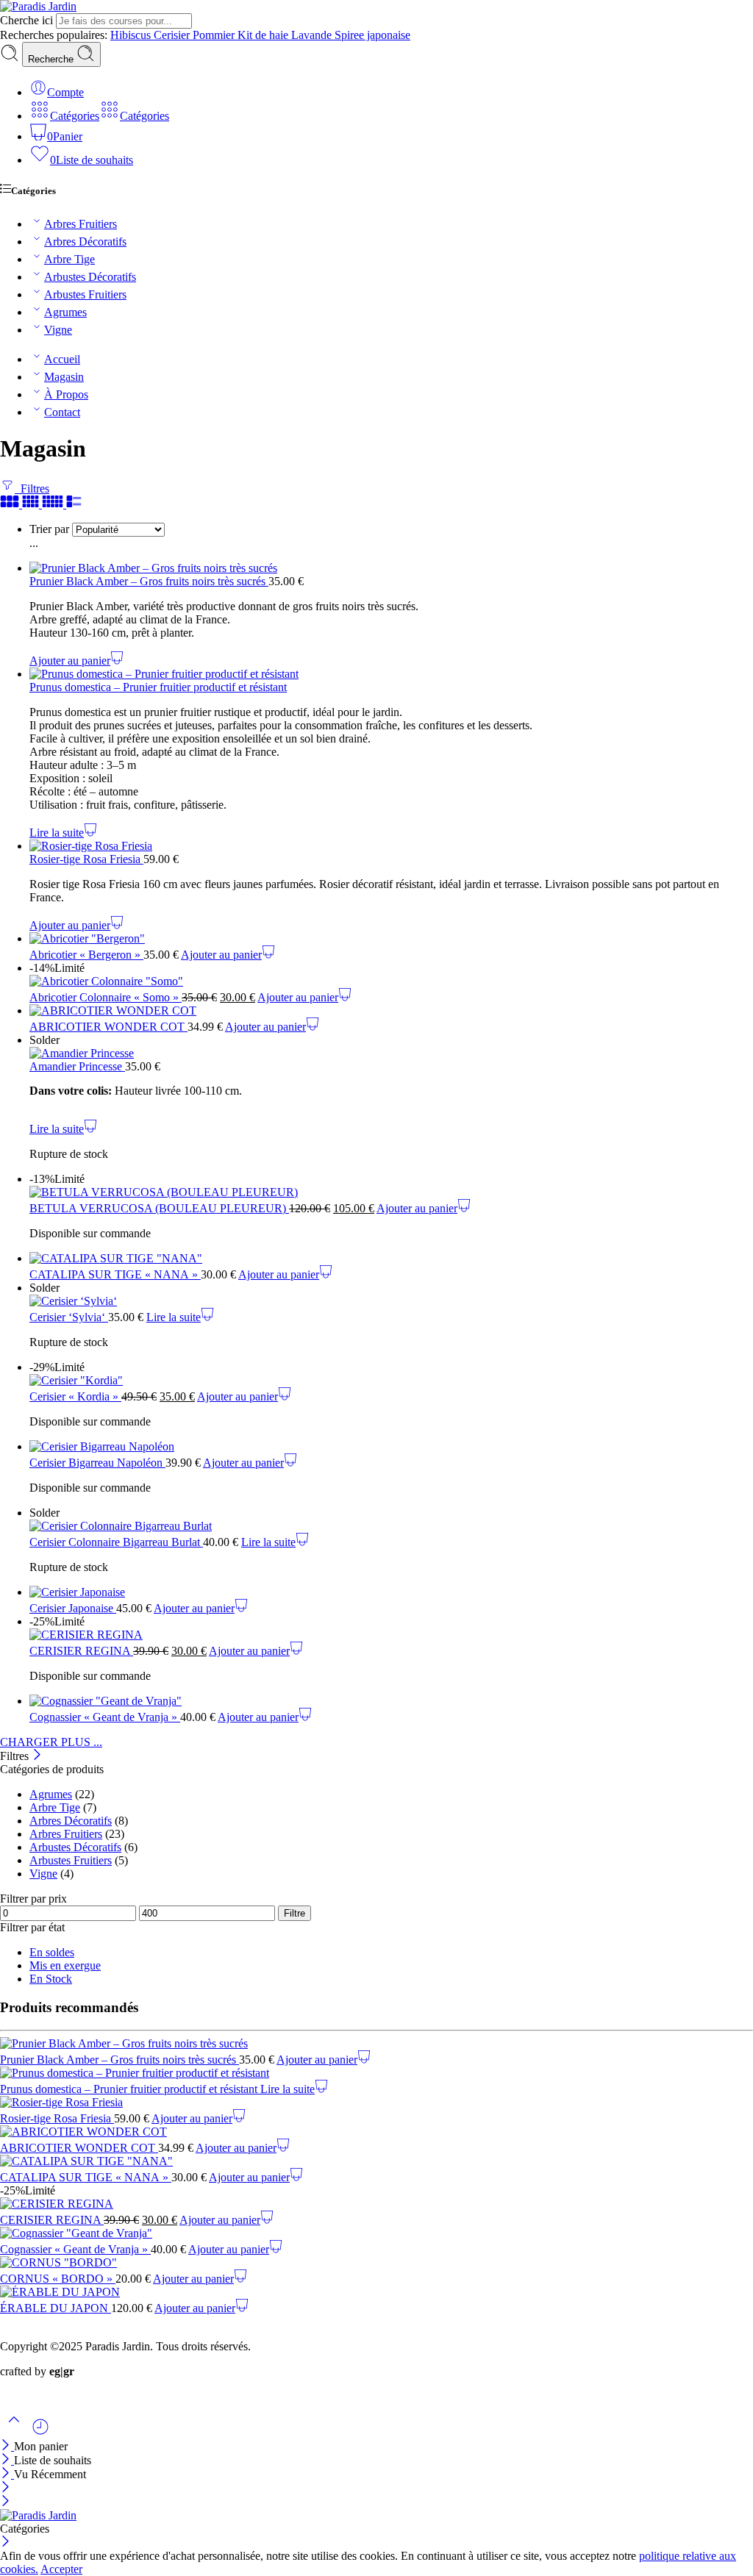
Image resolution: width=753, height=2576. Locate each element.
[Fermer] (37, 1756)
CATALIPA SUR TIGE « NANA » (115, 1274)
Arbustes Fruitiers (85, 294)
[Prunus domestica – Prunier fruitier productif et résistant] (391, 674)
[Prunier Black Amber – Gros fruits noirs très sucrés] (391, 568)
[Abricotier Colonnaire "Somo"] (391, 981)
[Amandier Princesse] (391, 1053)
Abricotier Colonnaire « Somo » (106, 997)
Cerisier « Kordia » (75, 1396)
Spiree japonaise (372, 35)
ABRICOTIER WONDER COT (108, 1027)
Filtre (295, 1913)
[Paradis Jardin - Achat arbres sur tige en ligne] (38, 6)
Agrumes (65, 312)
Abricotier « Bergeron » (86, 955)
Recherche (52, 59)
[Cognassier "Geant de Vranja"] (391, 1701)
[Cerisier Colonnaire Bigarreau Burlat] (391, 1526)
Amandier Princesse (77, 1066)
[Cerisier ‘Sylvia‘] (391, 1301)
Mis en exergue (65, 1965)
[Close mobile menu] (6, 2502)
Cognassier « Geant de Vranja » (105, 1717)
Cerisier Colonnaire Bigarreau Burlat (116, 1542)
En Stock (51, 1979)
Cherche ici (28, 20)
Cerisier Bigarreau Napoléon (97, 1463)
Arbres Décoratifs (85, 241)
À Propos (66, 394)
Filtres (32, 489)
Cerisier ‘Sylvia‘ (69, 1317)
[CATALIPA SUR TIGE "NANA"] (391, 1259)
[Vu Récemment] (40, 2432)
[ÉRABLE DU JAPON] (376, 2292)
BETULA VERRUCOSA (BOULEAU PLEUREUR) (159, 1208)
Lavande (313, 35)
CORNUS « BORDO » (58, 2279)
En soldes (52, 1952)
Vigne (58, 330)
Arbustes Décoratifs (90, 277)
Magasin (64, 377)
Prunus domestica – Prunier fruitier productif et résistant (158, 687)
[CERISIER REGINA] (391, 1635)
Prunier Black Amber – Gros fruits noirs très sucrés (149, 581)
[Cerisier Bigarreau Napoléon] (391, 1447)
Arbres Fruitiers (81, 224)
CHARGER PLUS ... (51, 1742)
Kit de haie (264, 35)
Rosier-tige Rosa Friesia (86, 859)
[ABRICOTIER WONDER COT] (391, 1011)
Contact (62, 412)
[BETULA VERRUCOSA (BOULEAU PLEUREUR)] (391, 1192)
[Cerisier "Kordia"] (391, 1381)
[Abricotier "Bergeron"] (391, 939)
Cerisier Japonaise (73, 1608)
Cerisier (173, 35)
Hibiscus (132, 35)
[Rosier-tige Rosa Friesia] (391, 846)
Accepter (61, 2569)
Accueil (62, 359)
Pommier (215, 35)
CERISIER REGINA (81, 1651)
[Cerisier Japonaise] (391, 1592)
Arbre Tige (69, 259)
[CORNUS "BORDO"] (376, 2263)
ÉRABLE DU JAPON (56, 2308)
